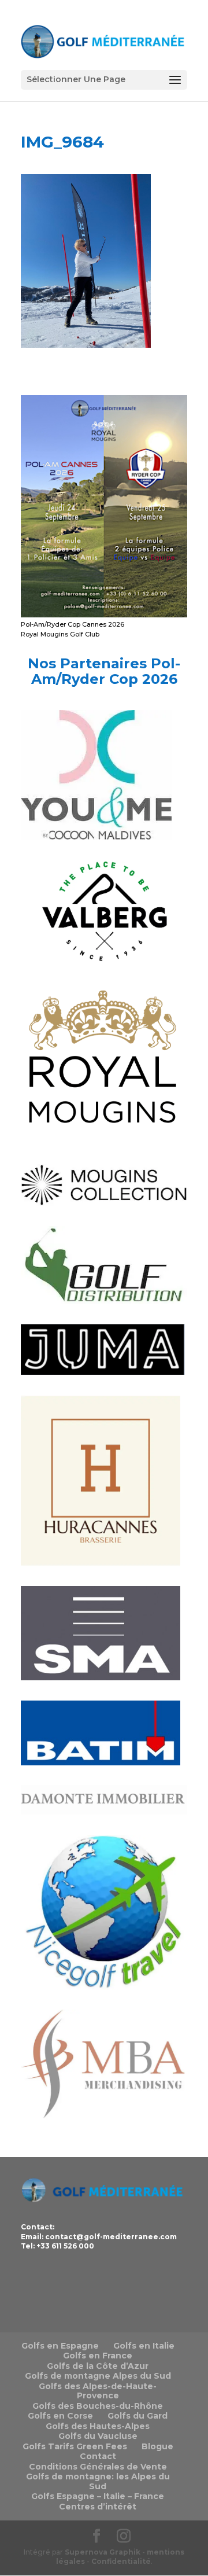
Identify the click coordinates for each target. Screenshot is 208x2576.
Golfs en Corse (60, 2416)
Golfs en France (98, 2356)
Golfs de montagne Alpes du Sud (98, 2376)
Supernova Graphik (103, 2552)
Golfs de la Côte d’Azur (98, 2366)
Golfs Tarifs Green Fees (75, 2446)
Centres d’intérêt (98, 2507)
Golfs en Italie (144, 2346)
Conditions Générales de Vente (98, 2467)
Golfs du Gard (138, 2416)
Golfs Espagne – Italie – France (98, 2496)
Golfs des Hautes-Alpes (98, 2426)
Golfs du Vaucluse (98, 2436)
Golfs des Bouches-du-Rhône (98, 2406)
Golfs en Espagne (60, 2346)
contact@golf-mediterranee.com (111, 2237)
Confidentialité (121, 2561)
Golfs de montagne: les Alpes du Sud (98, 2481)
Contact (98, 2456)
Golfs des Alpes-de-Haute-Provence (98, 2391)
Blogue (157, 2446)
